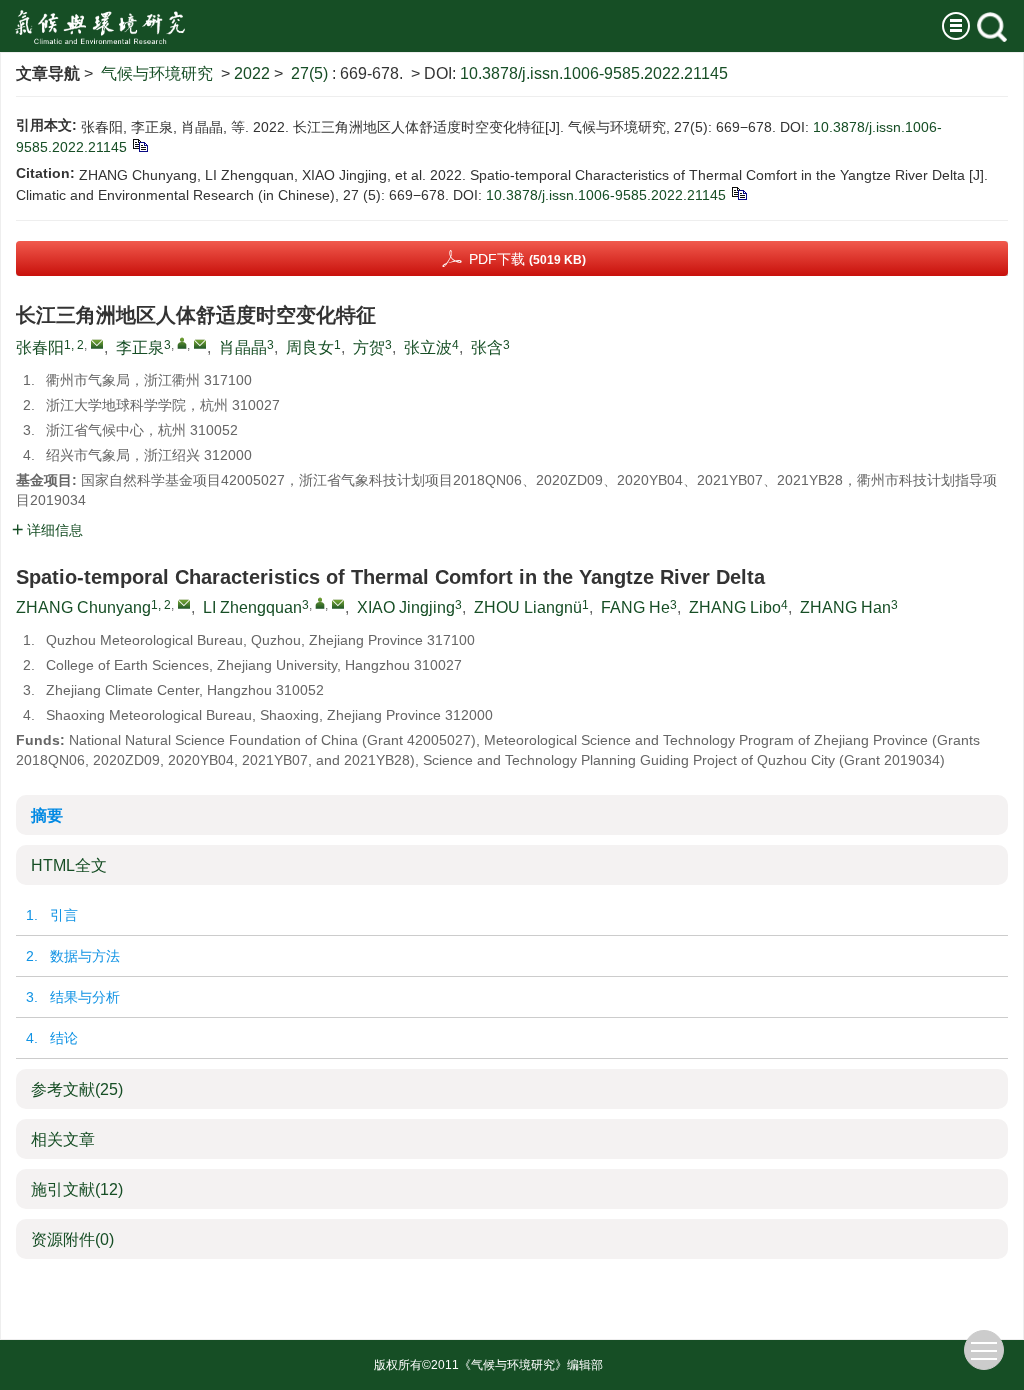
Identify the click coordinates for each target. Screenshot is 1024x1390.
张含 (487, 347)
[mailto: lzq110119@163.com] (338, 604)
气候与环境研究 (157, 73)
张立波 (428, 347)
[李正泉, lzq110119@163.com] (182, 343)
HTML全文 (69, 865)
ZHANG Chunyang (83, 607)
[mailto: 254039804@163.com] (184, 604)
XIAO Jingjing (406, 607)
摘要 (47, 815)
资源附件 (72, 1239)
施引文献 (77, 1189)
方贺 (369, 347)
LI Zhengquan (252, 607)
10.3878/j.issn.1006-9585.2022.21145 (594, 73)
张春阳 (40, 347)
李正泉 (140, 347)
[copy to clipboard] (738, 193)
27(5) (311, 73)
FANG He (635, 607)
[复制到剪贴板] (139, 145)
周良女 (310, 347)
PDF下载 (527, 259)
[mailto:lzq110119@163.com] (200, 344)
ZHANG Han (845, 607)
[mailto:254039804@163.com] (97, 344)
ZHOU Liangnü (528, 607)
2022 (252, 73)
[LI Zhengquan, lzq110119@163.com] (320, 603)
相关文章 (63, 1139)
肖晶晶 (243, 347)
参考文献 (77, 1089)
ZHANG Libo (735, 607)
